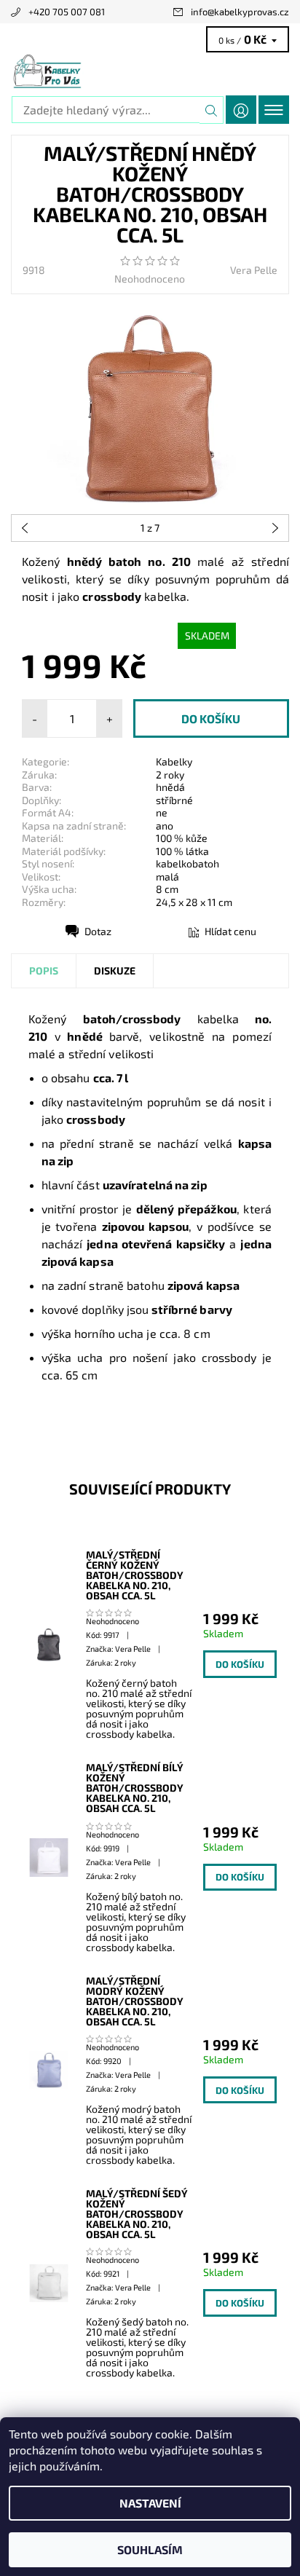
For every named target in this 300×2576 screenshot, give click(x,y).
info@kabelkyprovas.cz (240, 12)
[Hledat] (212, 110)
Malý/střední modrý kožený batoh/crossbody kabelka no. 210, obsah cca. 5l (135, 2001)
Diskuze (115, 970)
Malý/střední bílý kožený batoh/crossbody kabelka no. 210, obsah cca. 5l (135, 1788)
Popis (44, 970)
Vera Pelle (254, 270)
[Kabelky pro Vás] (150, 71)
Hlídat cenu (230, 931)
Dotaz (98, 931)
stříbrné (174, 800)
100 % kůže (182, 838)
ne (162, 812)
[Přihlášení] (241, 110)
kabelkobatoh (187, 863)
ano (165, 826)
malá (167, 877)
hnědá (170, 787)
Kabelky (174, 761)
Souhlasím (150, 2549)
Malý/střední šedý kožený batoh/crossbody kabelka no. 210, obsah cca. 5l (137, 2214)
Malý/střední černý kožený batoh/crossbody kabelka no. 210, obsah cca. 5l (135, 1575)
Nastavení (150, 2503)
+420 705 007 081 (67, 12)
